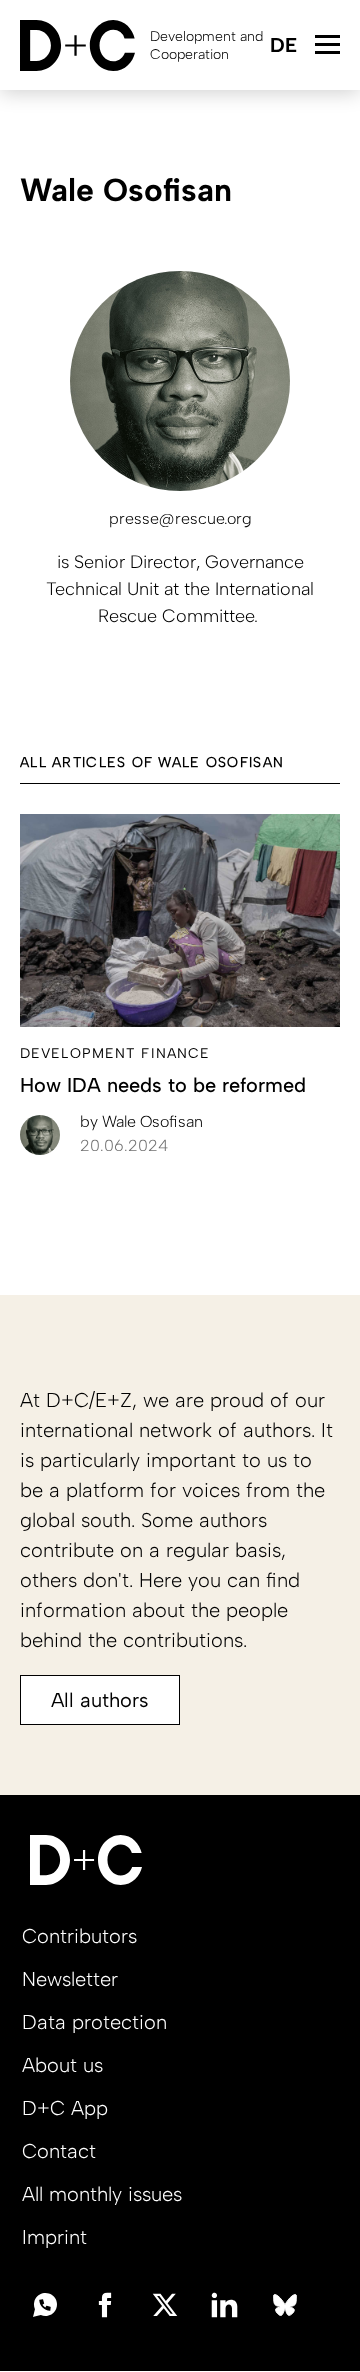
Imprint (54, 2237)
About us (62, 2065)
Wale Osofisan (141, 1121)
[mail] (45, 2303)
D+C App (65, 2108)
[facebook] (105, 2303)
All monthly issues (102, 2194)
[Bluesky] (285, 2303)
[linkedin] (225, 2303)
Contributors (79, 1936)
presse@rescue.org (180, 518)
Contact (59, 2151)
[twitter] (165, 2303)
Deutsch (282, 46)
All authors (100, 1700)
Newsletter (70, 1979)
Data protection (94, 2022)
